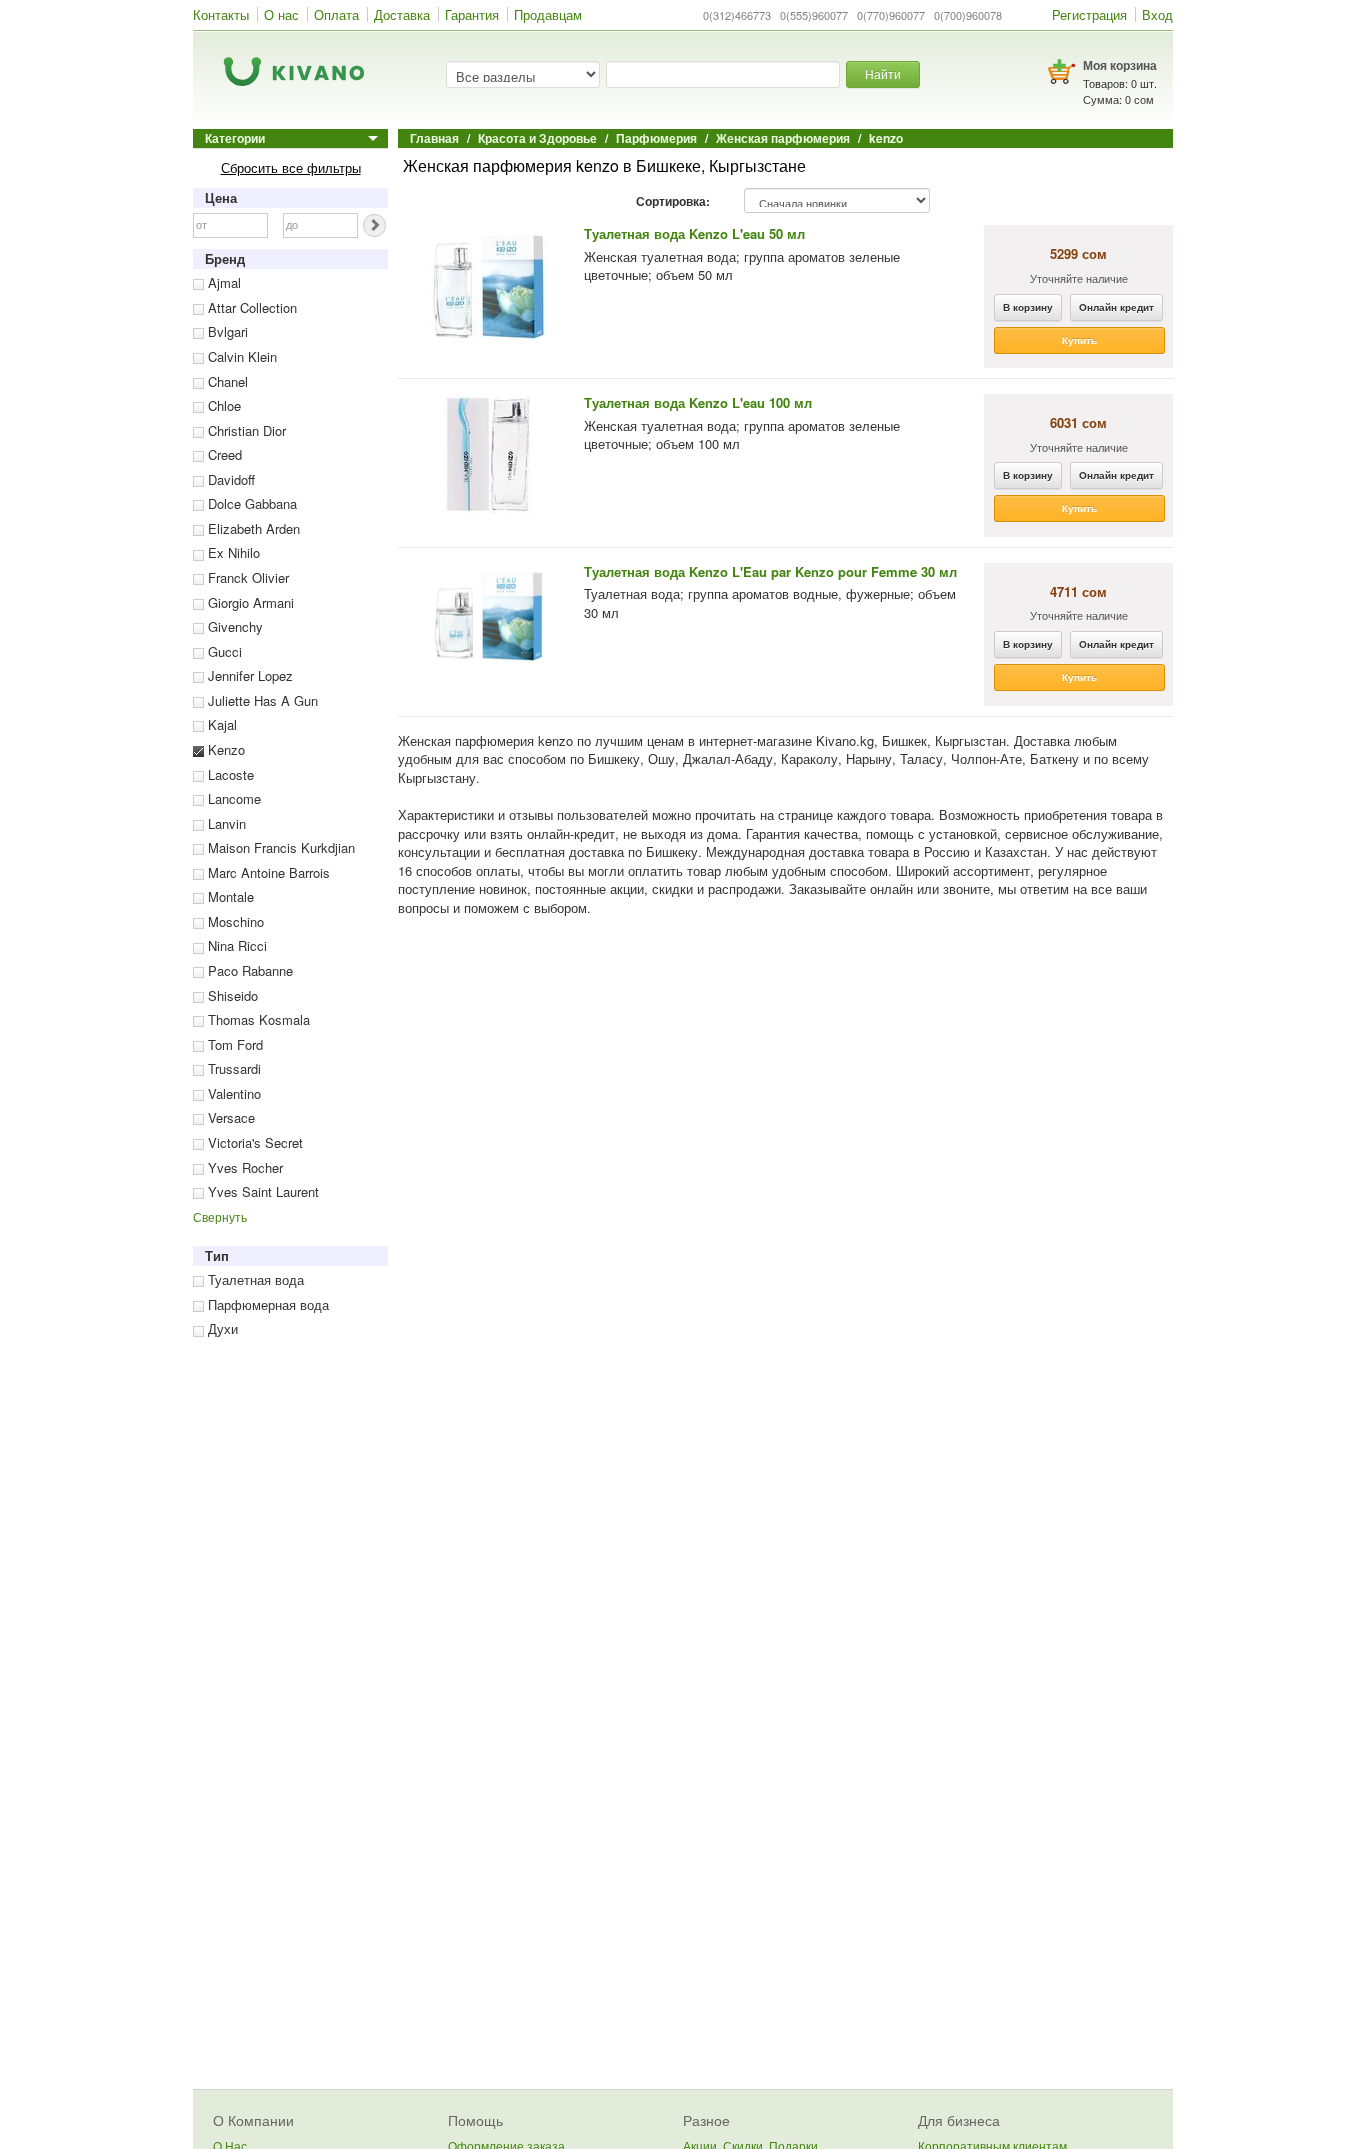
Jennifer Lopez (248, 675)
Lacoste (229, 774)
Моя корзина (1120, 65)
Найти (883, 73)
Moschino (234, 921)
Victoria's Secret (253, 1142)
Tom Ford (233, 1044)
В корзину (1028, 307)
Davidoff (229, 479)
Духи (221, 1328)
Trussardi (232, 1068)
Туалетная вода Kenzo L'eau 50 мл (694, 233)
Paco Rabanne (248, 970)
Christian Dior (245, 430)
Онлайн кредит (1116, 307)
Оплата (336, 14)
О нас (281, 14)
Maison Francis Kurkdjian (279, 847)
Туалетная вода (254, 1279)
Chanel (226, 381)
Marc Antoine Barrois (267, 872)
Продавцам (548, 14)
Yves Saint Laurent (261, 1191)
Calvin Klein (240, 356)
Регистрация (1089, 14)
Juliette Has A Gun (261, 700)
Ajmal (222, 282)
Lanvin (225, 823)
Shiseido (231, 995)
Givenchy (233, 626)
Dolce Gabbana (250, 503)
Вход (1157, 14)
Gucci (223, 651)
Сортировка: (673, 202)
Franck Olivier (246, 577)
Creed (223, 454)
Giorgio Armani (249, 602)
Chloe (222, 405)
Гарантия (472, 14)
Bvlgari (226, 331)
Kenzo (224, 749)
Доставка (402, 14)
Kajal (220, 724)
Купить (1079, 340)
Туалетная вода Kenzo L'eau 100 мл (698, 402)
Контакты (221, 14)
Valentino (232, 1093)
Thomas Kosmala (257, 1019)
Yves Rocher (243, 1167)
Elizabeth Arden (252, 528)
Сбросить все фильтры (291, 167)
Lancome (232, 798)
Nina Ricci (235, 945)
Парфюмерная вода (266, 1304)
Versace (229, 1117)
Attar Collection (250, 307)
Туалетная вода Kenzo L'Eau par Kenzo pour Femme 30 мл (770, 571)
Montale (229, 896)
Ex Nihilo (232, 552)
